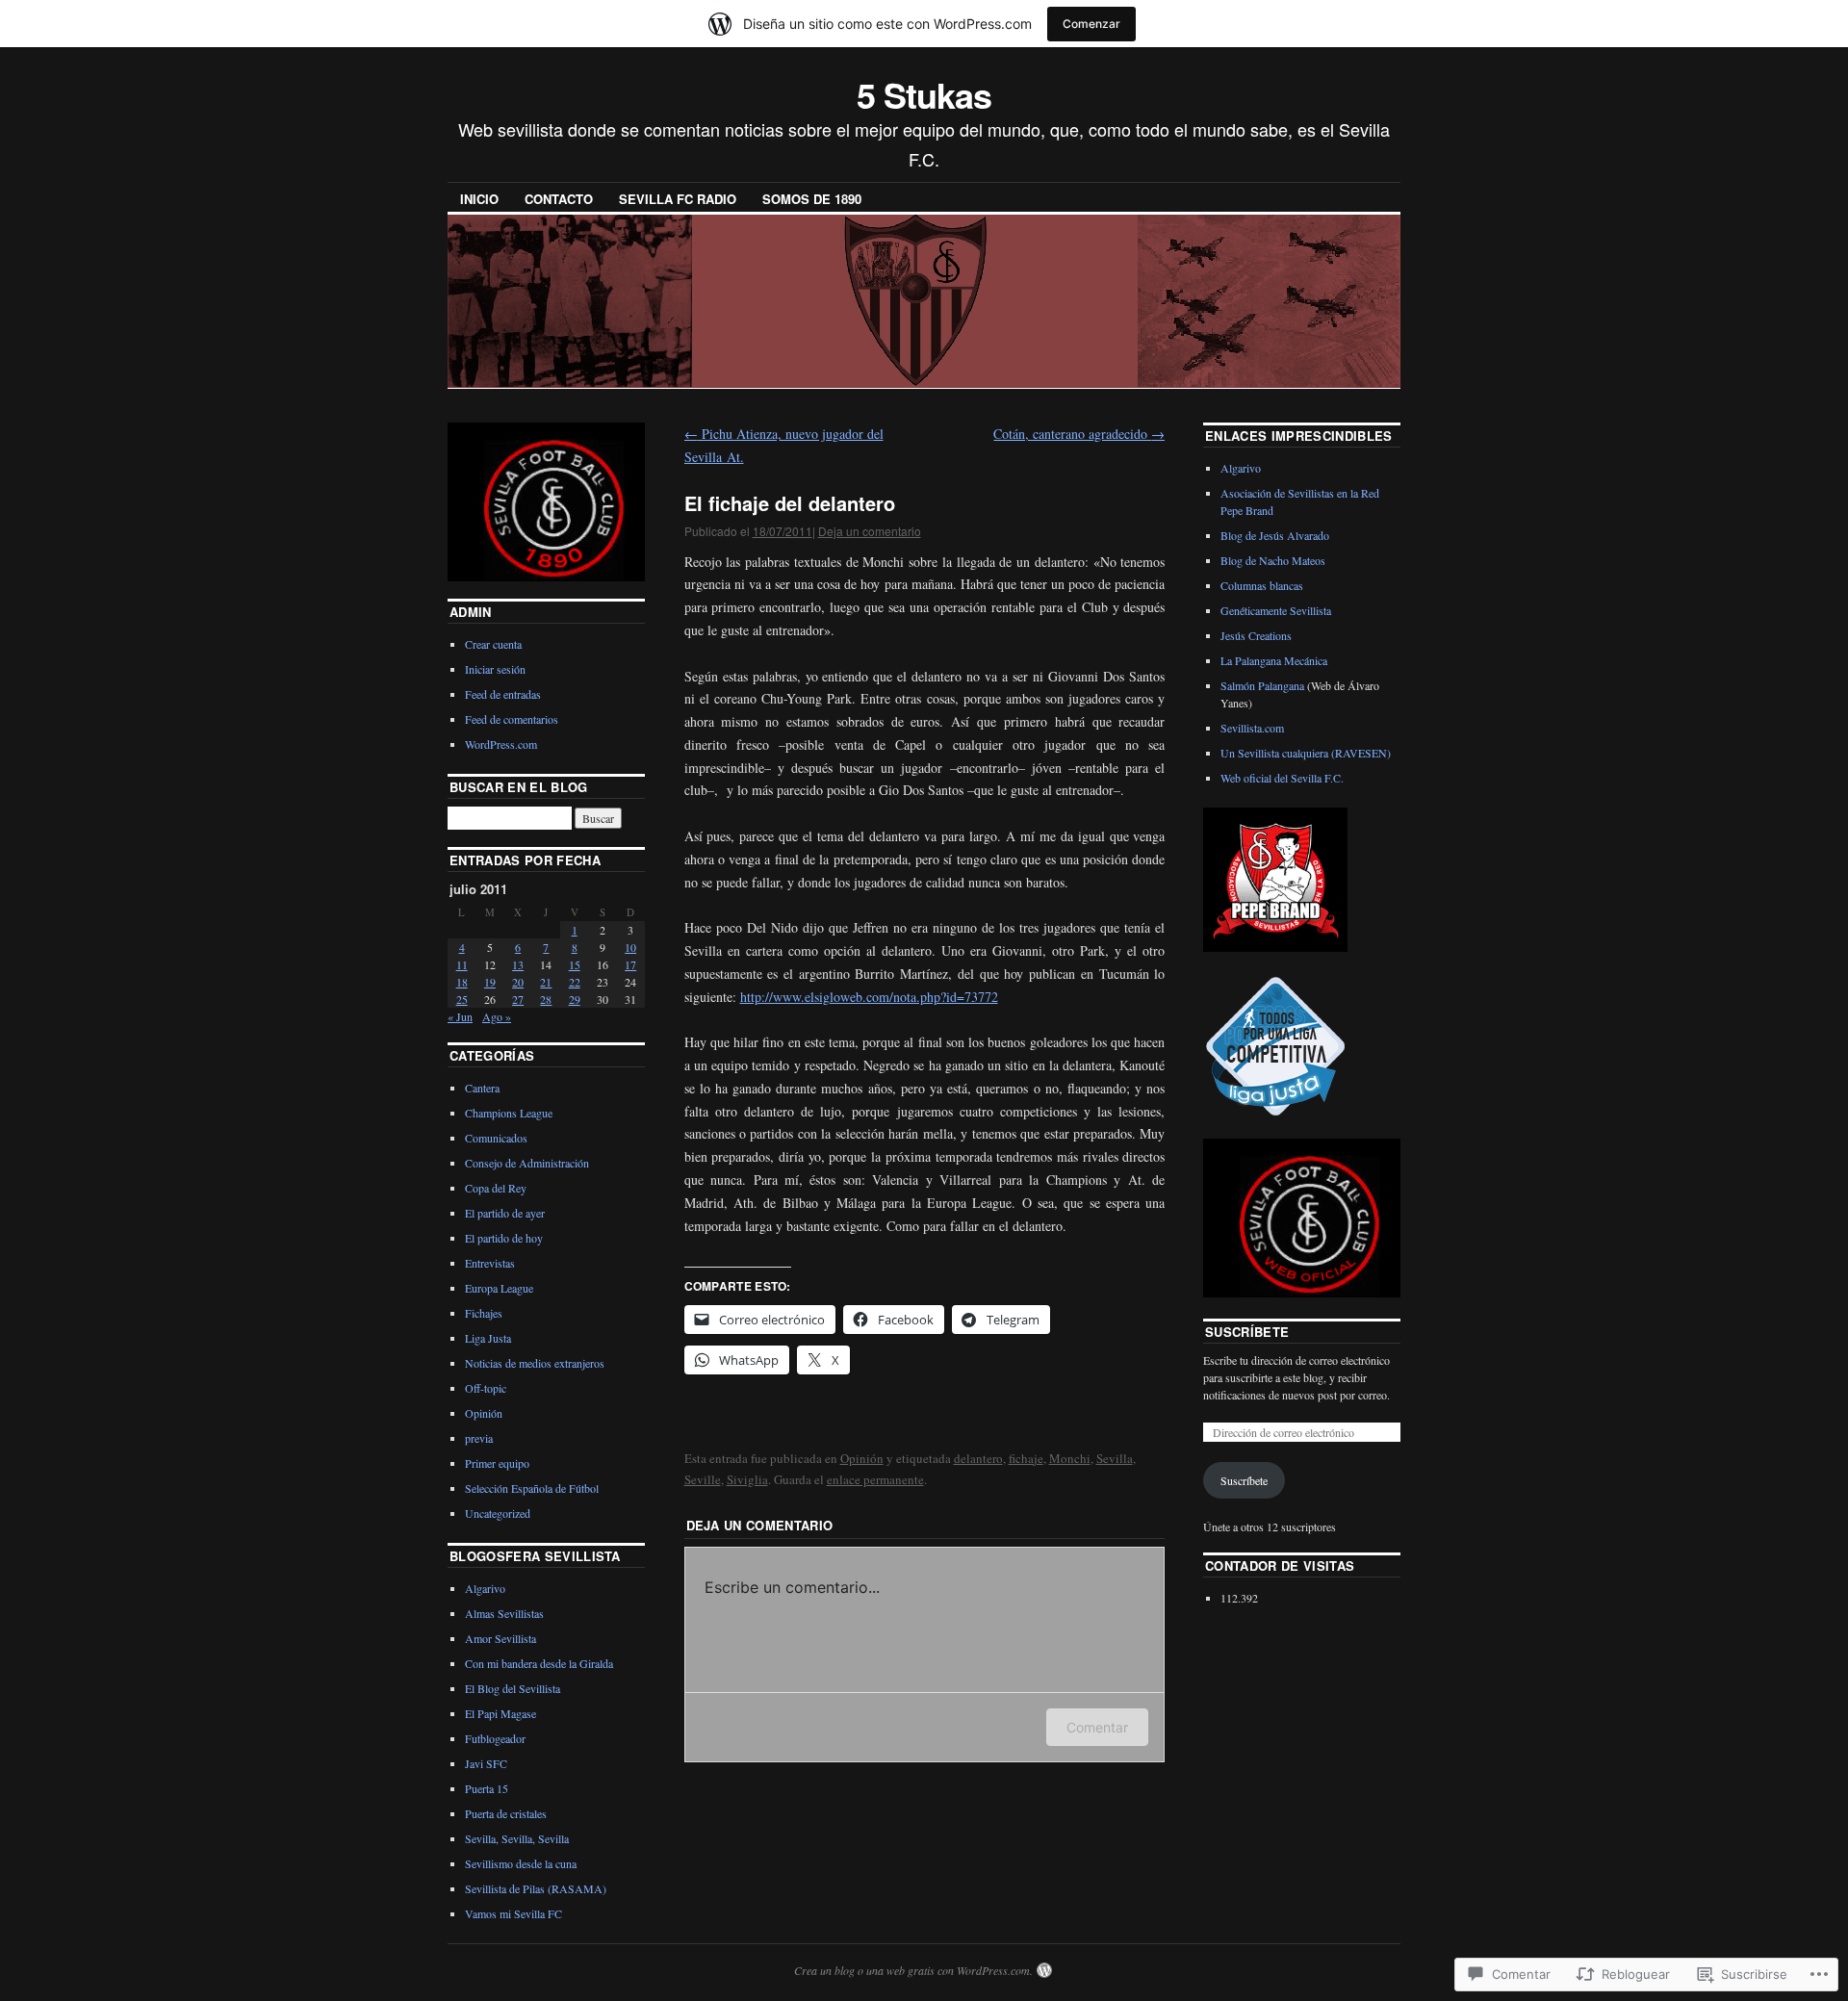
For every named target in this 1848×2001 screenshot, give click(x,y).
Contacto (559, 199)
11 (462, 964)
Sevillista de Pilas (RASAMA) (536, 1888)
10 (630, 947)
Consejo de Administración (527, 1163)
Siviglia (747, 1479)
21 (546, 982)
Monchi (1070, 1458)
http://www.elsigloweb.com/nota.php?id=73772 (869, 997)
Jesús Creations (1256, 635)
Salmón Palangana (1262, 685)
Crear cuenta (493, 644)
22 (575, 982)
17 (630, 964)
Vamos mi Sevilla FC (513, 1913)
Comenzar (1091, 24)
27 (518, 999)
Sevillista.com (1252, 728)
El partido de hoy (504, 1238)
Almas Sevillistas (504, 1613)
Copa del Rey (496, 1188)
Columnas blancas (1262, 585)
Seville (703, 1479)
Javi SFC (486, 1763)
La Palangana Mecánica (1274, 660)
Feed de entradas (503, 694)
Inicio (479, 199)
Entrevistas (490, 1263)
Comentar (1097, 1727)
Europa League (499, 1288)
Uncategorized (498, 1513)
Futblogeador (495, 1738)
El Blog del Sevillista (513, 1688)
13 (518, 964)
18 (462, 982)
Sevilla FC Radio (678, 199)
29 (575, 999)
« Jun (460, 1016)
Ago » (497, 1016)
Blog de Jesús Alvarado (1275, 535)
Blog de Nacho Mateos (1273, 560)
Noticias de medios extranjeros (535, 1363)
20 (518, 982)
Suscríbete (1247, 1332)
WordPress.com (501, 744)
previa (479, 1438)
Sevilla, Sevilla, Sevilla (517, 1838)
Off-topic (486, 1388)
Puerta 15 (487, 1788)
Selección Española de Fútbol (532, 1488)
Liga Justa (488, 1338)
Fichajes (484, 1313)
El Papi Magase (500, 1713)
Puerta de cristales (506, 1813)
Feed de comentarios (512, 719)
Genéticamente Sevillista (1276, 610)
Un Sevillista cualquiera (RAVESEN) (1306, 753)
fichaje (1026, 1458)
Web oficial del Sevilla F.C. (1282, 778)
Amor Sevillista (500, 1638)
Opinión (862, 1458)
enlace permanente (875, 1479)
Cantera (482, 1088)
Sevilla (1115, 1458)
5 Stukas (924, 94)
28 (546, 999)
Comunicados (496, 1138)
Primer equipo (497, 1463)
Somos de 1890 (812, 199)
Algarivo (485, 1588)
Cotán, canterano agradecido (1079, 434)
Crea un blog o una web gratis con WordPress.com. (913, 1970)
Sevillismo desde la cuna (521, 1863)
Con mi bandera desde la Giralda (539, 1663)
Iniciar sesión (495, 669)
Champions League (509, 1113)
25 (462, 999)
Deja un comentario (870, 531)
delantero (978, 1458)
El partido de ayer (505, 1213)
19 (490, 982)
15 (575, 964)
